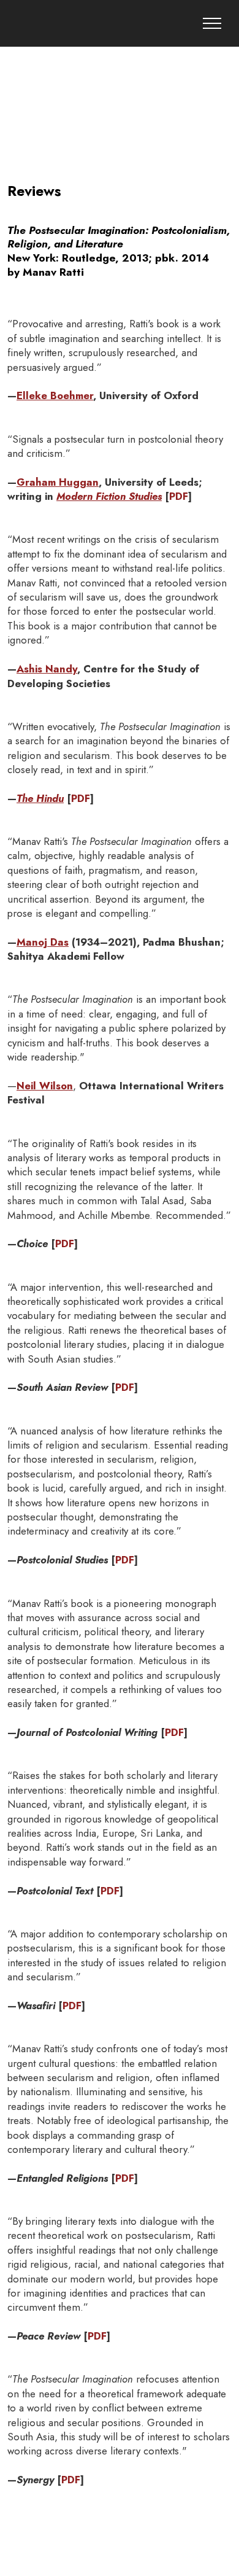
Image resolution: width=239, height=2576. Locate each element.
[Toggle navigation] (212, 23)
